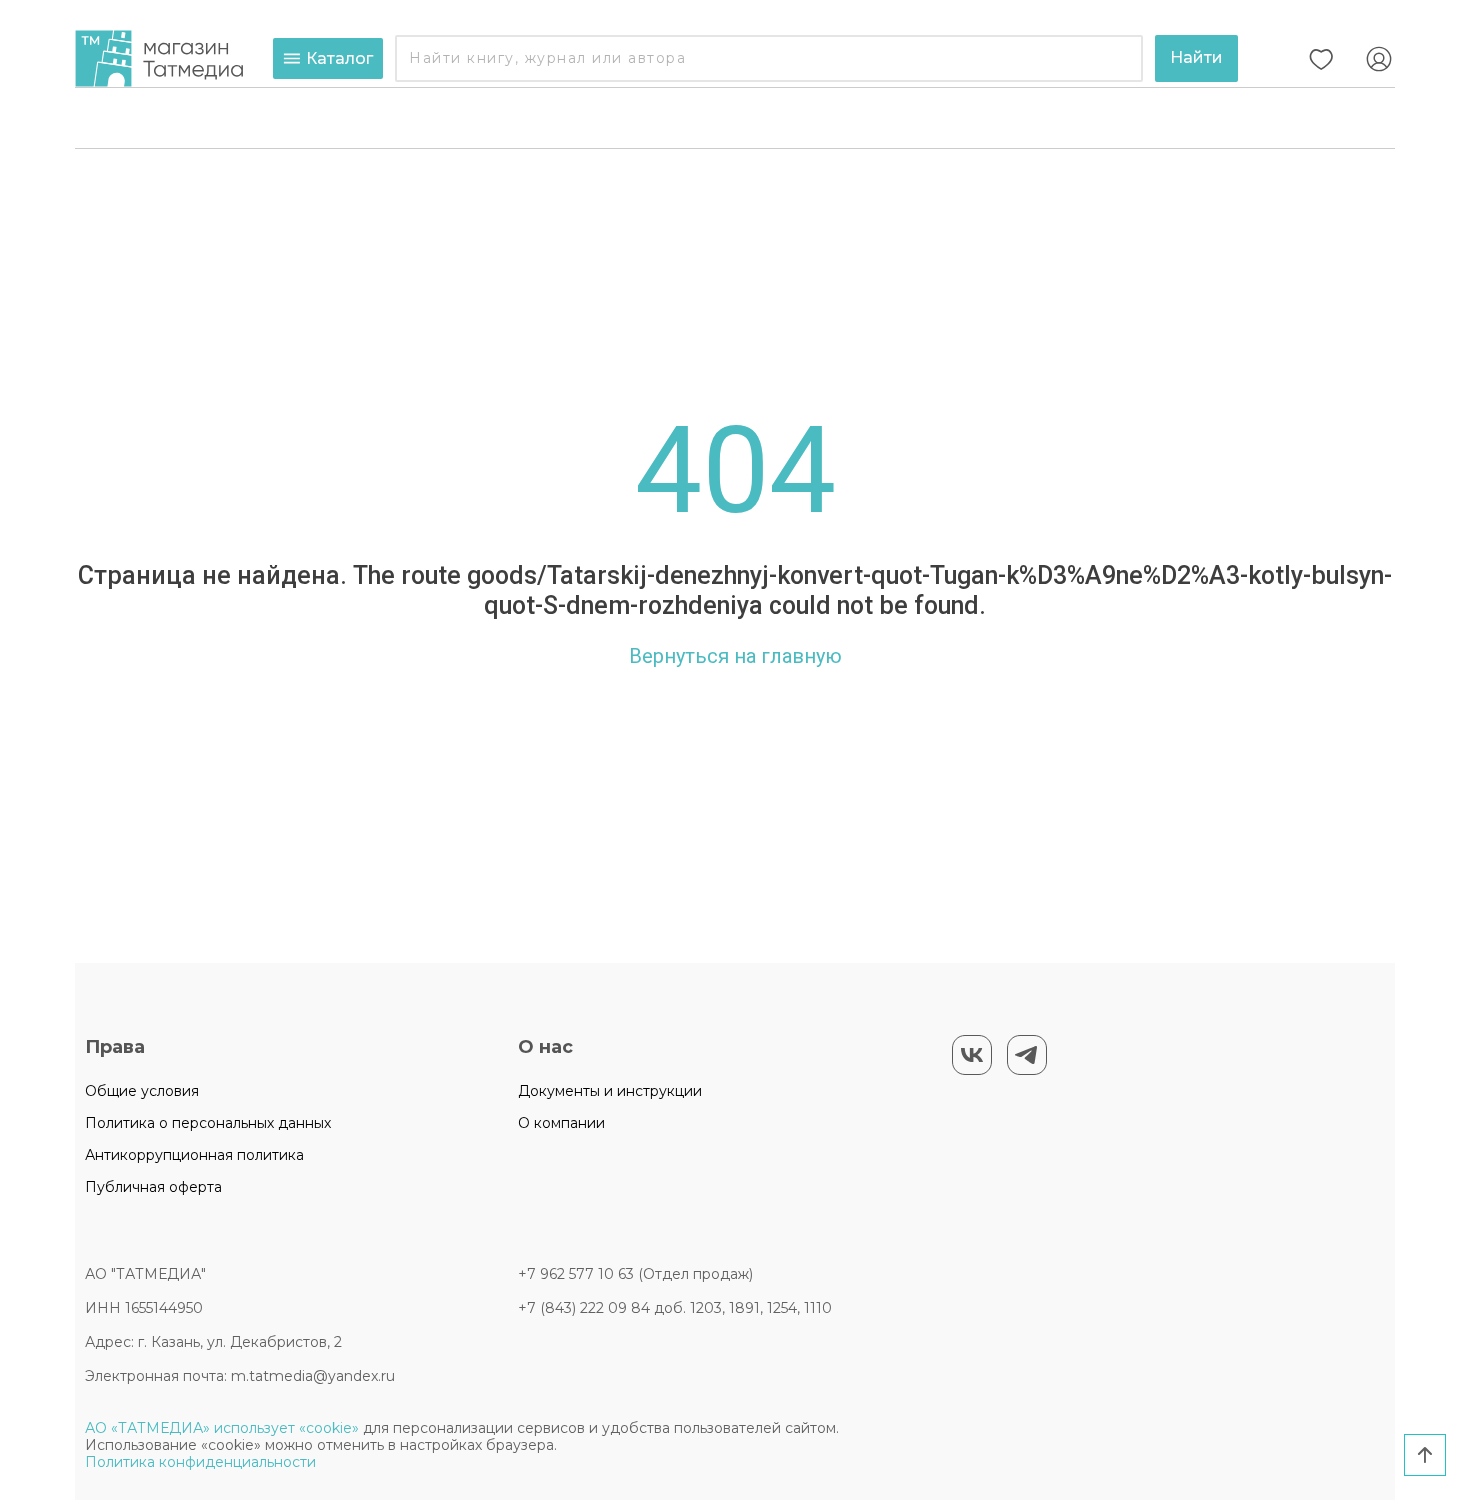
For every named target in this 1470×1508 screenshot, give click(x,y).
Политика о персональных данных (208, 1123)
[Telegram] (1027, 1055)
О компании (561, 1123)
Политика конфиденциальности (200, 1462)
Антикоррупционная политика (194, 1155)
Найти (1196, 57)
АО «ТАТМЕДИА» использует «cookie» (222, 1428)
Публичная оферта (153, 1187)
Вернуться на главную (735, 656)
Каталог (339, 58)
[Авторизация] (1379, 59)
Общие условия (142, 1091)
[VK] (972, 1055)
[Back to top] (1425, 1455)
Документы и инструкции (610, 1091)
